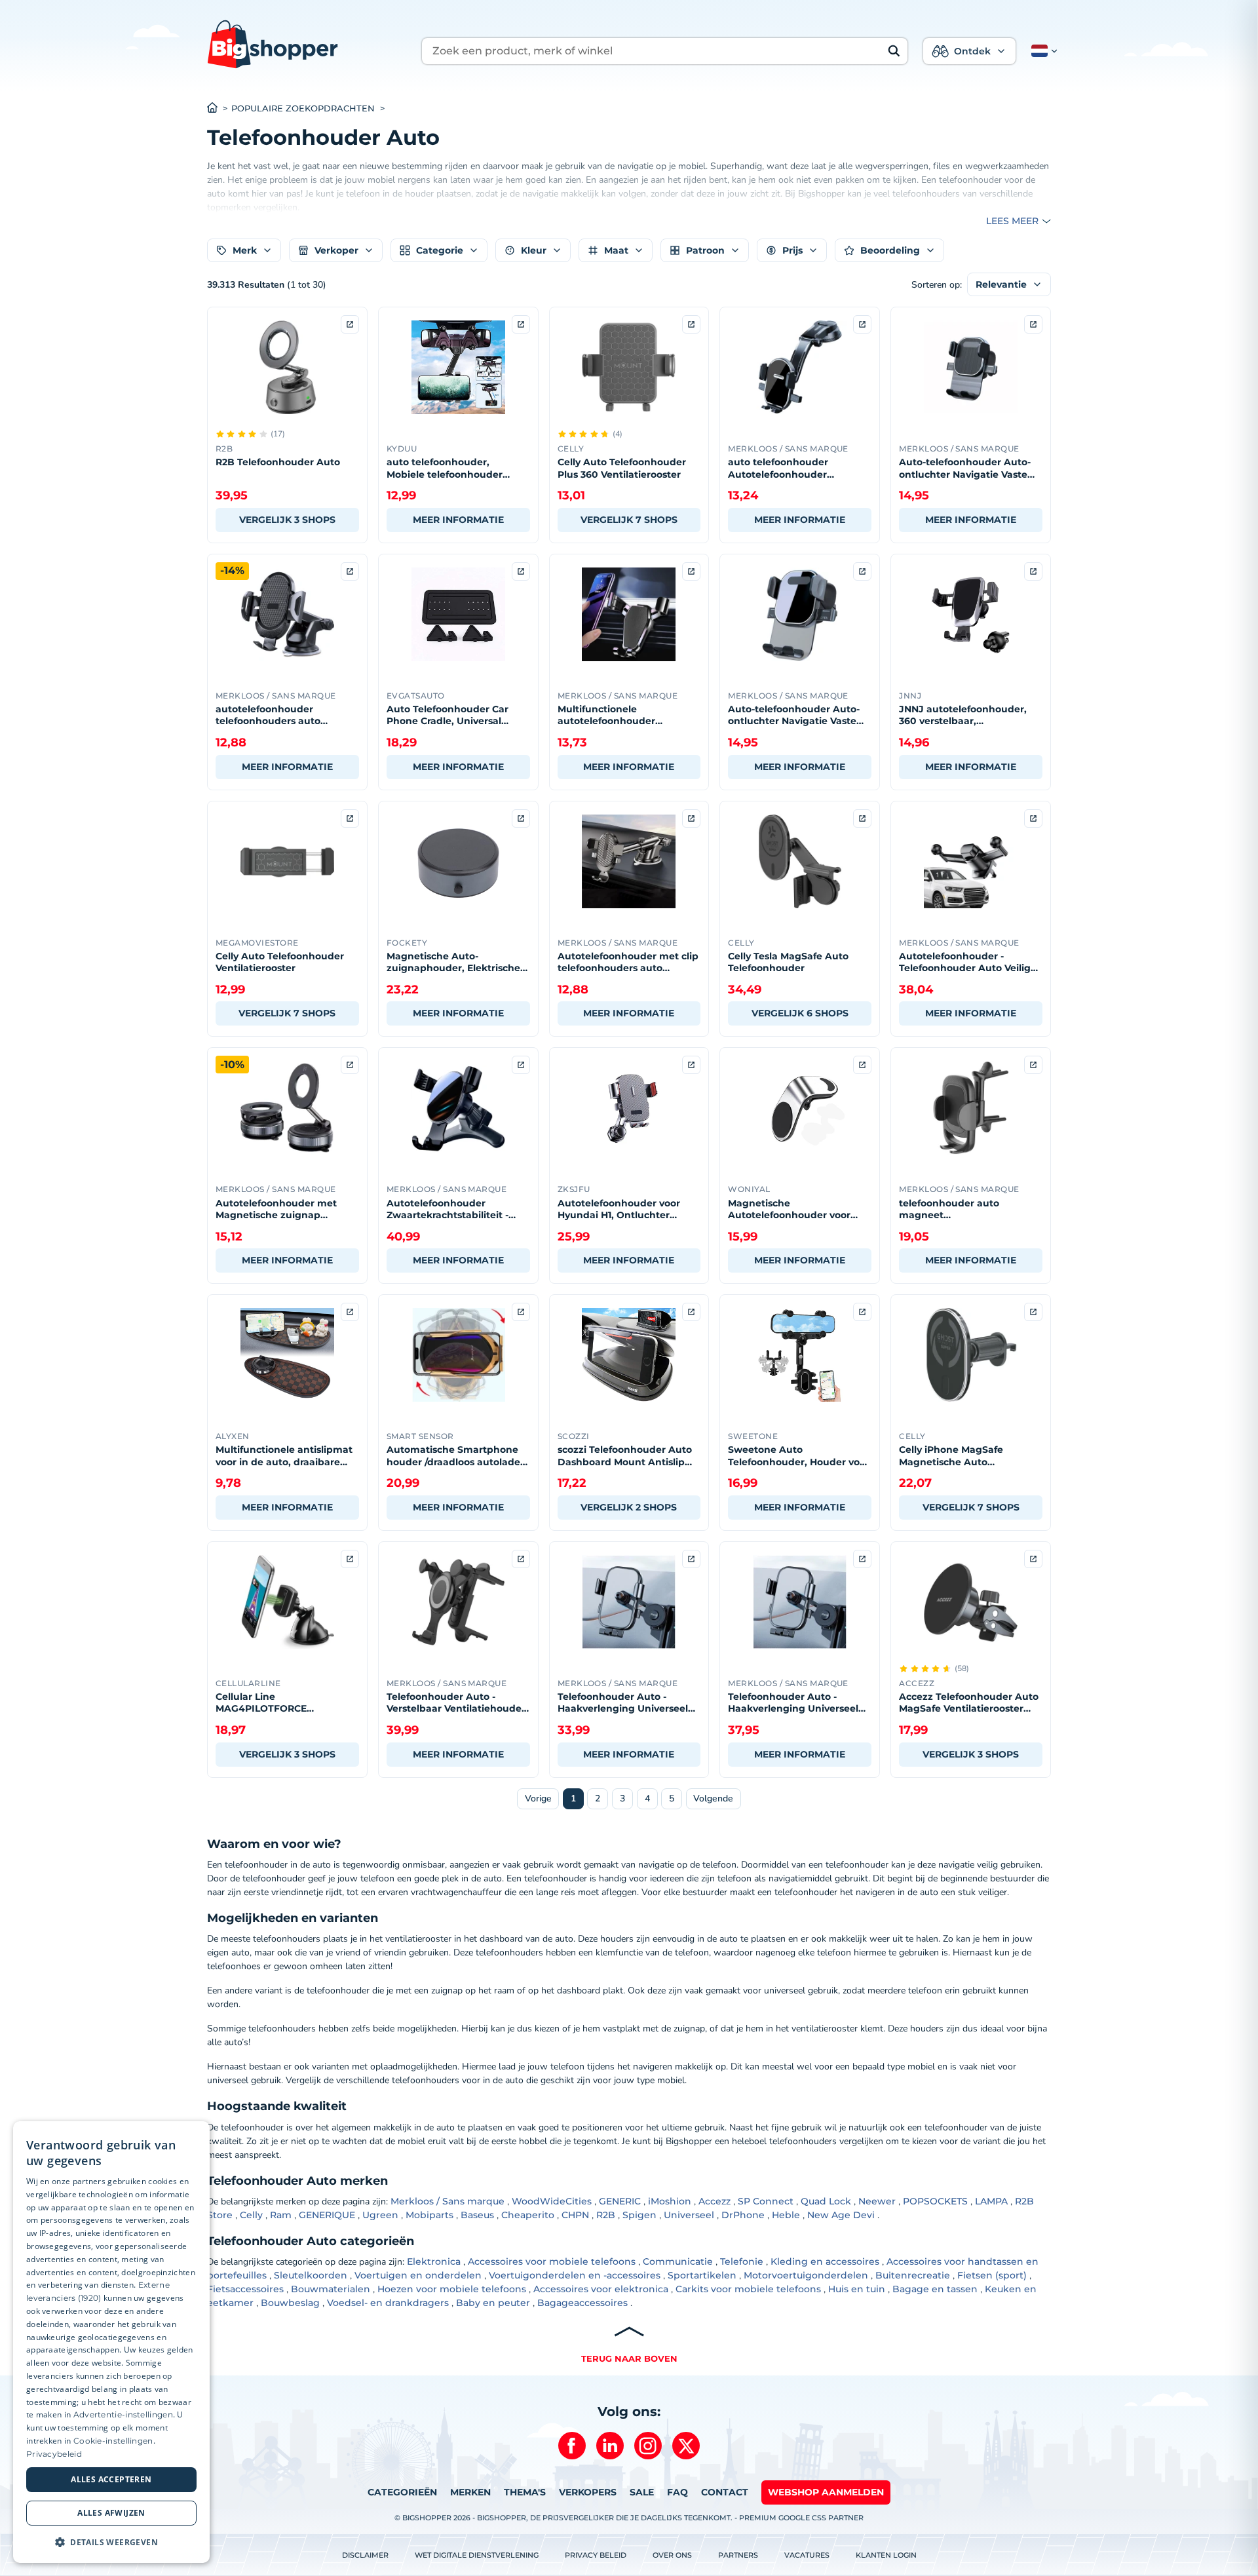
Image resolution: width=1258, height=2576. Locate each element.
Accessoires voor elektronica (601, 2289)
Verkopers (588, 2492)
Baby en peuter (493, 2303)
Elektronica (434, 2261)
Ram (281, 2215)
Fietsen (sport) (992, 2275)
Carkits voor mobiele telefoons (748, 2289)
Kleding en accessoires (825, 2261)
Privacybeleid (54, 2454)
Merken (470, 2492)
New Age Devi (841, 2215)
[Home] (219, 109)
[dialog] (111, 2342)
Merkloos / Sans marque (448, 2201)
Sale (642, 2492)
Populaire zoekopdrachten (303, 108)
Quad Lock (826, 2201)
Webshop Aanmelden (826, 2492)
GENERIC (620, 2201)
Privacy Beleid (596, 2555)
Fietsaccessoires (245, 2289)
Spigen (639, 2215)
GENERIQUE (327, 2215)
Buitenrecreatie (913, 2275)
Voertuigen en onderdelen (418, 2275)
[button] (1042, 51)
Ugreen (380, 2215)
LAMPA (991, 2201)
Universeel (689, 2215)
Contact (725, 2492)
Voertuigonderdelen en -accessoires (575, 2275)
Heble (786, 2215)
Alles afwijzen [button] (111, 2513)
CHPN (575, 2215)
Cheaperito (528, 2215)
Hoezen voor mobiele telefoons (452, 2289)
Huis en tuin (857, 2289)
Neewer (877, 2201)
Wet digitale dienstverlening (477, 2555)
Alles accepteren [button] (111, 2479)
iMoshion (670, 2201)
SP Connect (766, 2201)
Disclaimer (365, 2555)
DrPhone (743, 2215)
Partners (738, 2555)
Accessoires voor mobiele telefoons (552, 2261)
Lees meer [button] (1012, 221)
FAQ (677, 2492)
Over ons (672, 2555)
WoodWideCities (552, 2201)
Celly (251, 2215)
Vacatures (807, 2555)
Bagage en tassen (935, 2289)
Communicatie (678, 2261)
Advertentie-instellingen (123, 2414)
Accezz (715, 2201)
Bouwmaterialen (331, 2289)
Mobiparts (429, 2215)
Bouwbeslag (290, 2303)
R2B (606, 2215)
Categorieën (402, 2492)
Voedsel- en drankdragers (388, 2303)
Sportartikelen (702, 2275)
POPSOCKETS (935, 2201)
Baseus (477, 2215)
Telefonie (742, 2261)
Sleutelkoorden (311, 2275)
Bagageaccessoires (582, 2303)
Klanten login (886, 2555)
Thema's (525, 2492)
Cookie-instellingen (113, 2441)
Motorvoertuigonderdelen (806, 2275)
